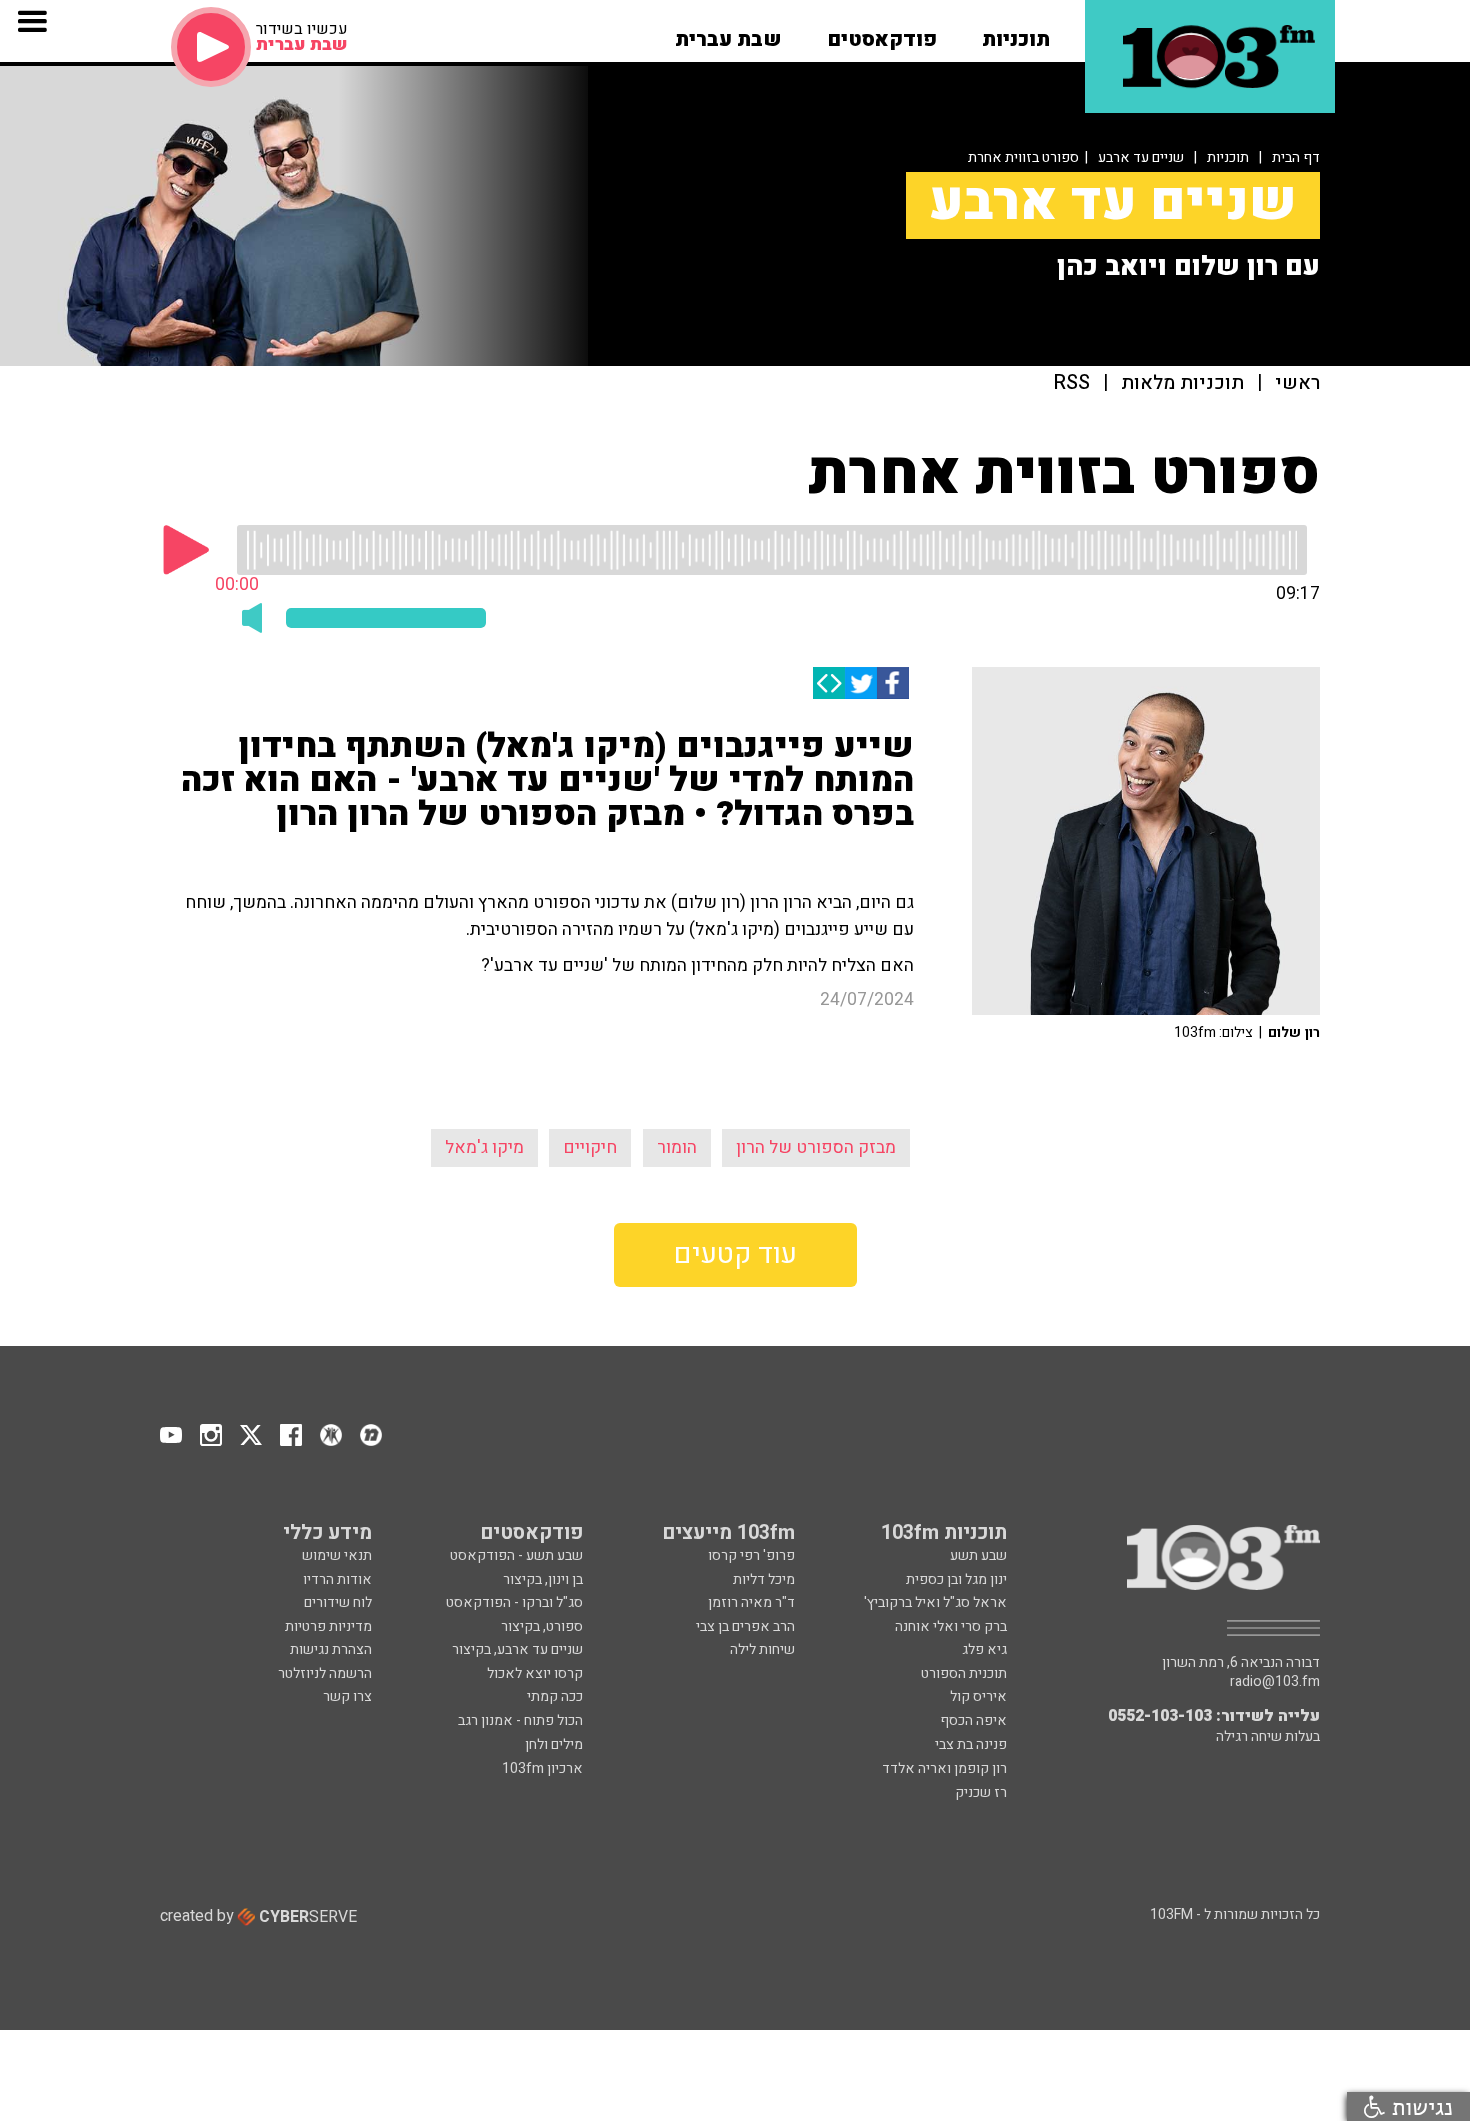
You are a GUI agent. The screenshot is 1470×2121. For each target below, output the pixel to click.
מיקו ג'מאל (484, 1147)
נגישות (1419, 2106)
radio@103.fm (1275, 1682)
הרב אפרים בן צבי (745, 1626)
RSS (1072, 383)
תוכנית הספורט (964, 1673)
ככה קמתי (555, 1696)
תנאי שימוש (337, 1555)
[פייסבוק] (893, 683)
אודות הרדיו (337, 1579)
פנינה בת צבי (971, 1744)
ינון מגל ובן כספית (956, 1579)
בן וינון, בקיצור (543, 1579)
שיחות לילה (762, 1649)
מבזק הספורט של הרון (816, 1147)
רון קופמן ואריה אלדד (944, 1768)
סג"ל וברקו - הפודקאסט (514, 1602)
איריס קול (978, 1696)
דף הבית (1296, 157)
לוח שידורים (338, 1602)
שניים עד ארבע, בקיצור (517, 1649)
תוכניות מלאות (1182, 383)
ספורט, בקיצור (542, 1626)
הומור (677, 1147)
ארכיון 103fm (542, 1768)
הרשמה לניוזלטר (325, 1673)
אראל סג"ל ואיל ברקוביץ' (935, 1602)
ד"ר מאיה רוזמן (751, 1602)
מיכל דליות (764, 1579)
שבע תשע (978, 1555)
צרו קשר (347, 1696)
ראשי (1297, 383)
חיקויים (590, 1147)
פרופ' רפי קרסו (751, 1555)
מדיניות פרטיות (328, 1626)
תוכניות (1228, 157)
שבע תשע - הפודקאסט (516, 1555)
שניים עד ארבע (1141, 157)
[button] (1016, 33)
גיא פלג (984, 1649)
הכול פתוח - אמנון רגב (520, 1720)
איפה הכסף (973, 1720)
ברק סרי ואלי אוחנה (951, 1626)
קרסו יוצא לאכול (535, 1673)
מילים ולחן (554, 1744)
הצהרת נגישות (331, 1649)
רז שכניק (981, 1792)
